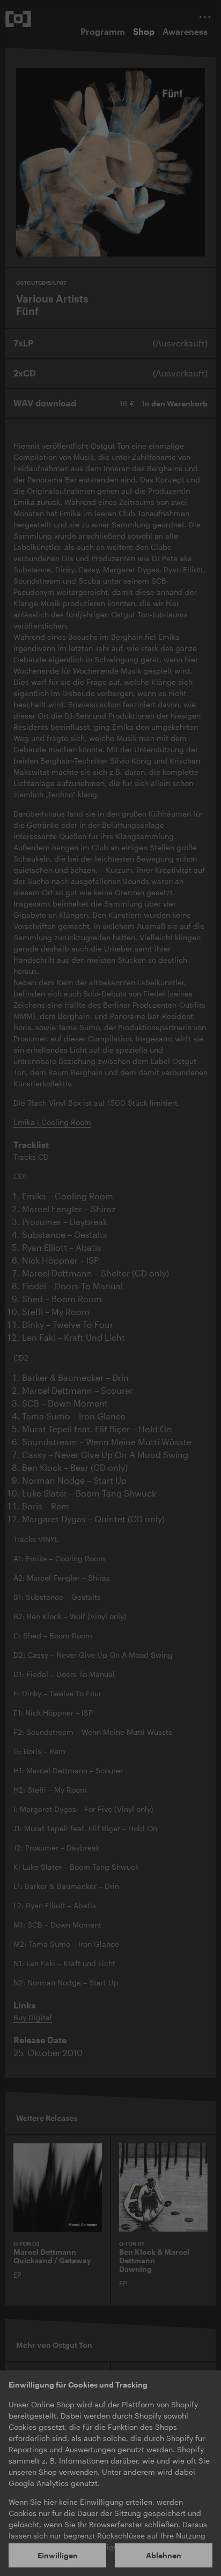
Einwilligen (58, 2555)
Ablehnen (164, 2555)
